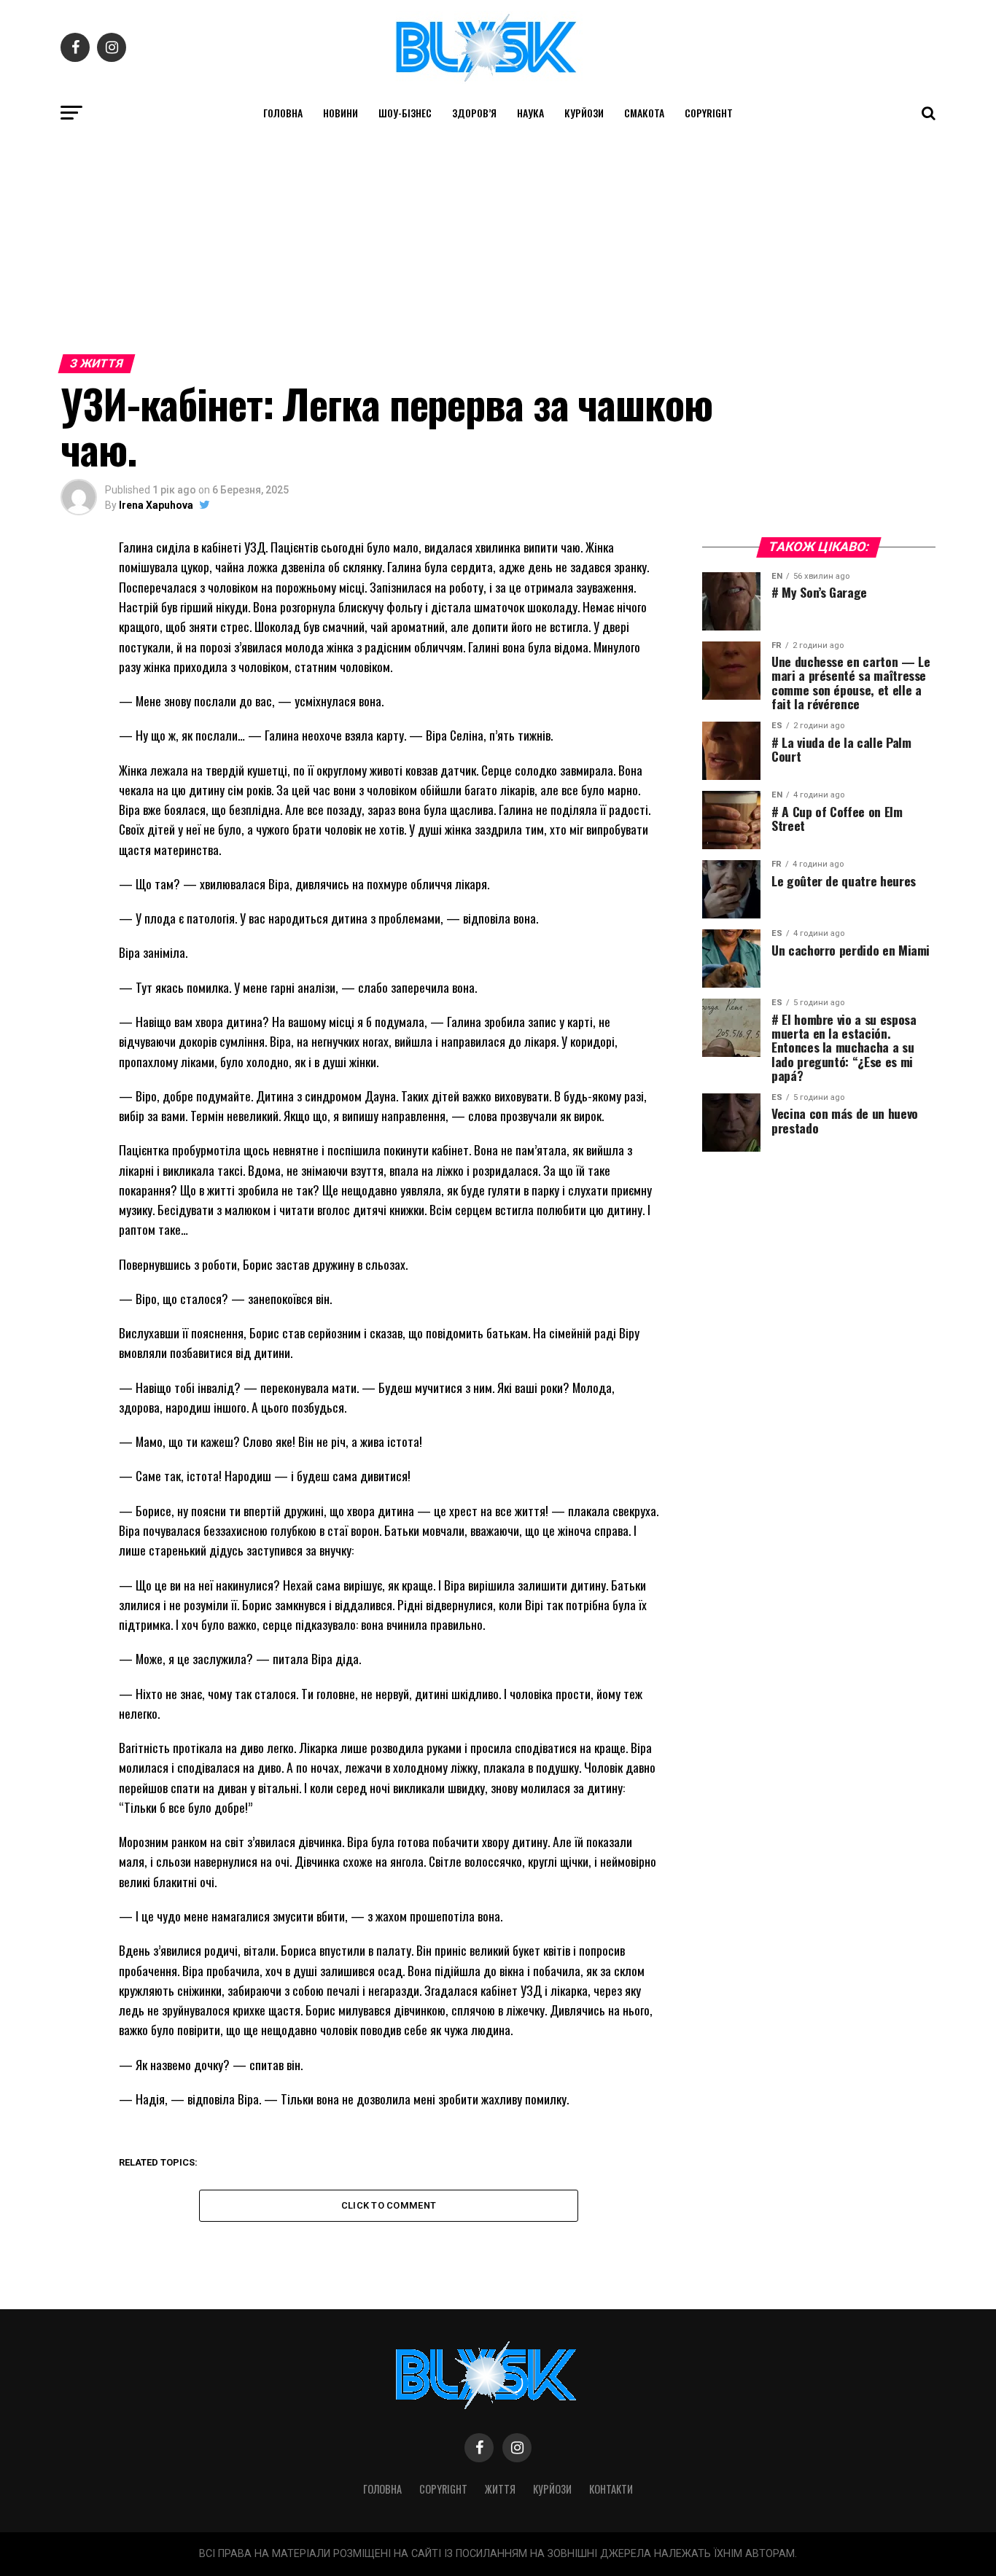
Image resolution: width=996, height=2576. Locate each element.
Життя (500, 2489)
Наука (530, 113)
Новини (341, 113)
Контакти (611, 2489)
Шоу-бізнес (405, 113)
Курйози (584, 113)
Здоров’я (474, 113)
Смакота (644, 113)
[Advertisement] (498, 239)
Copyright (709, 113)
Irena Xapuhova (156, 505)
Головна (283, 113)
